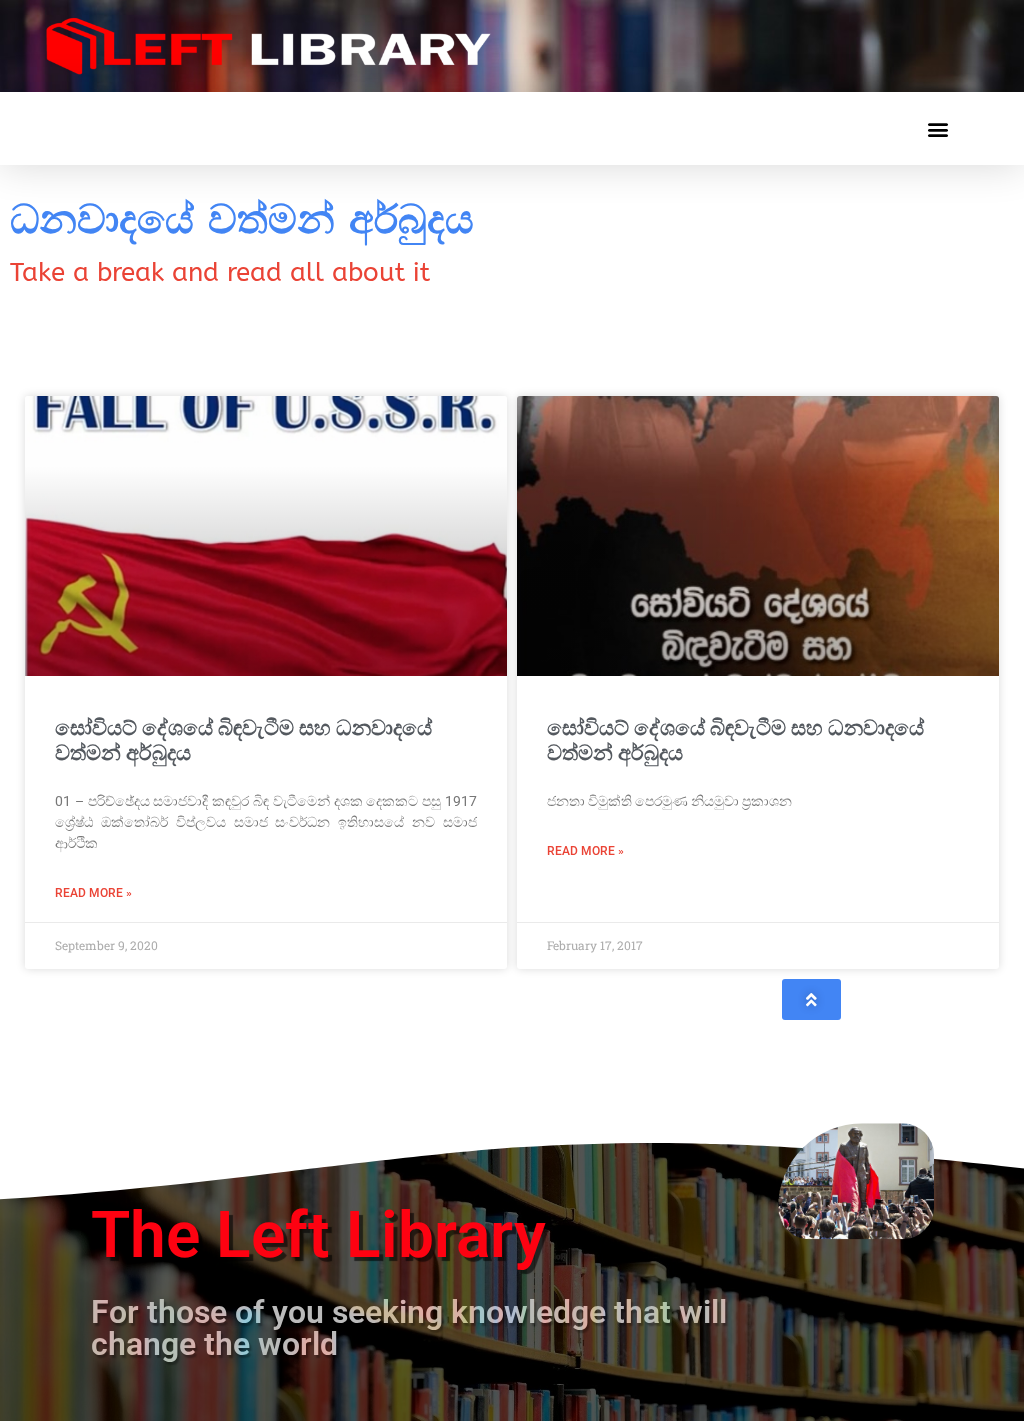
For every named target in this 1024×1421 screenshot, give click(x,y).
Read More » (93, 893)
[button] (937, 128)
